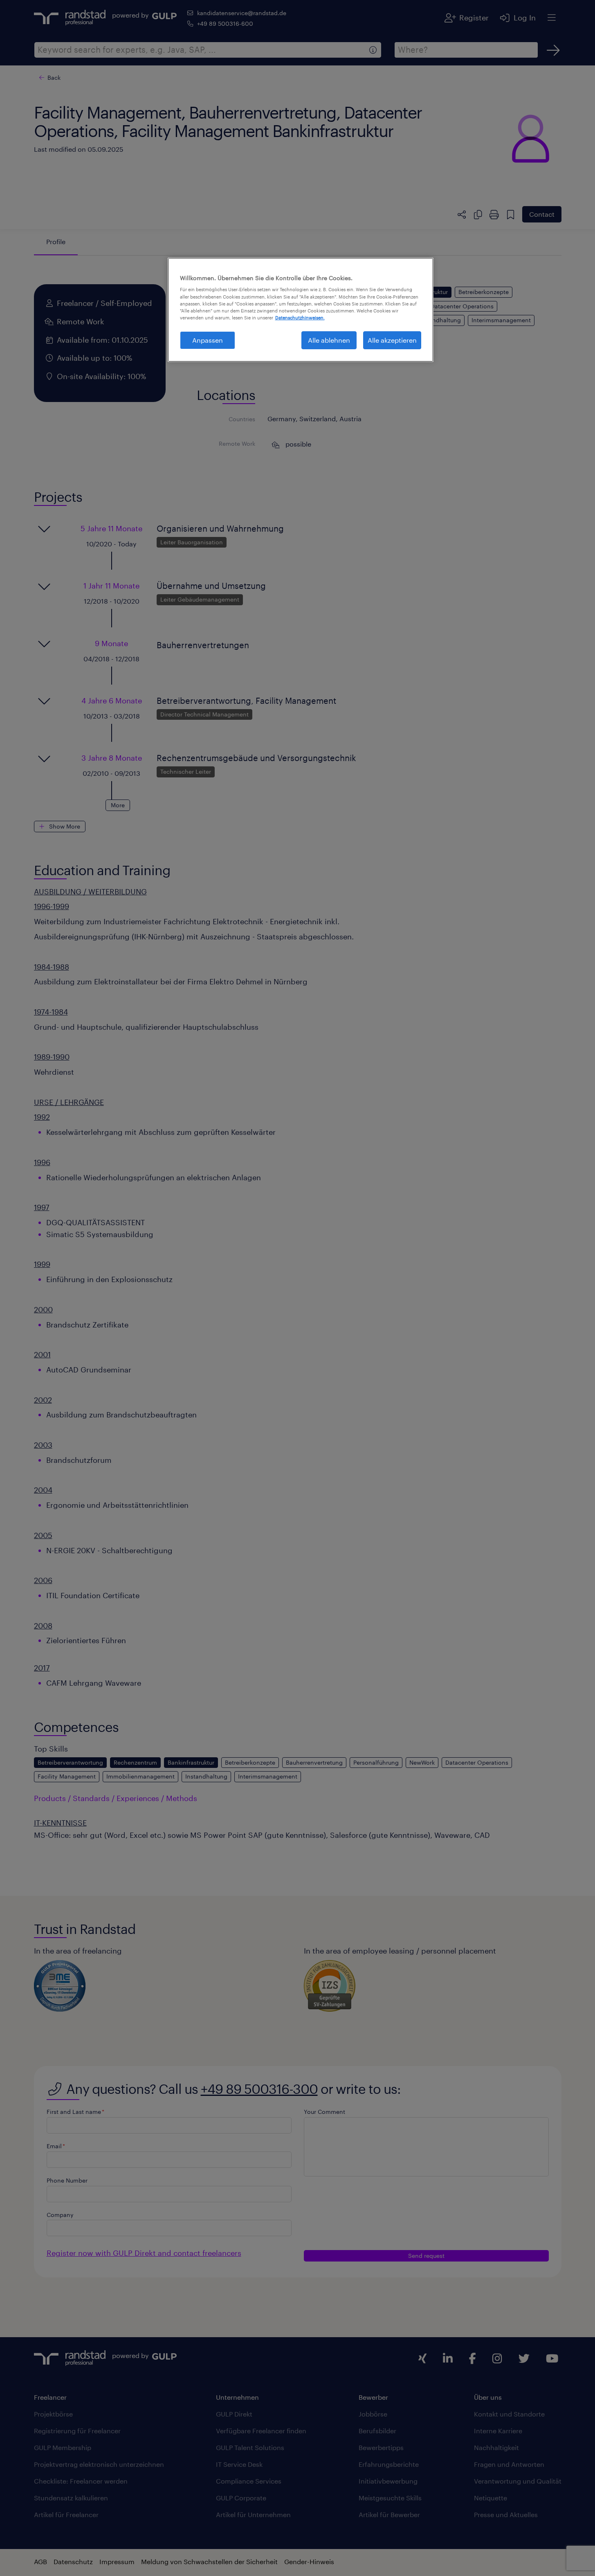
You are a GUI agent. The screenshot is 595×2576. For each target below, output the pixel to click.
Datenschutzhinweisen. (300, 318)
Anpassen (208, 340)
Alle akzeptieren (392, 340)
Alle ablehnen (329, 340)
